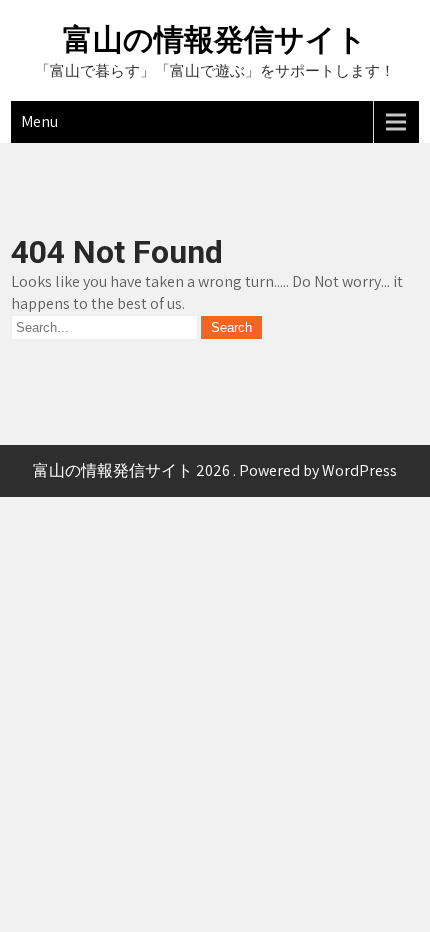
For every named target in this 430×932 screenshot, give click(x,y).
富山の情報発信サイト (215, 39)
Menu (39, 121)
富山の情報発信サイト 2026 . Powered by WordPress (215, 470)
